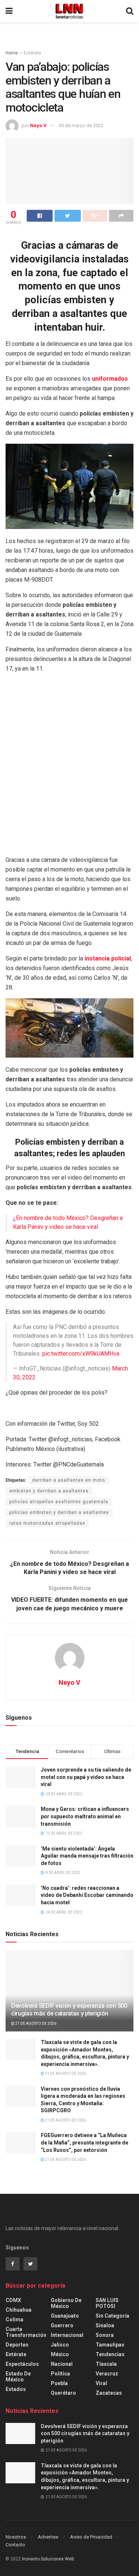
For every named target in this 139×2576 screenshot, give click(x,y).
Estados (16, 2389)
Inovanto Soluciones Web (48, 2559)
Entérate (32, 53)
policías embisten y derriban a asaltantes (59, 1512)
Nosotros (16, 2537)
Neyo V (38, 125)
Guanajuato (65, 2316)
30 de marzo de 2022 (81, 125)
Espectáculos (22, 2364)
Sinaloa (105, 2325)
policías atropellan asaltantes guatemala (59, 1502)
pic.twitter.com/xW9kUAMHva (81, 1354)
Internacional (67, 2335)
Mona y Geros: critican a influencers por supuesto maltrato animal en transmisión (85, 1816)
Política (60, 2374)
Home (12, 53)
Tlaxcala (106, 2364)
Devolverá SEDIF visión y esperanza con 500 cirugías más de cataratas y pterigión (69, 2010)
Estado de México (18, 2377)
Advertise (48, 2537)
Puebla (59, 2383)
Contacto (15, 2545)
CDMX (13, 2300)
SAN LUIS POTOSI (107, 2303)
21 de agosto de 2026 (35, 2023)
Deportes (17, 2345)
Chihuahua (19, 2310)
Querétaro (63, 2393)
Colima (14, 2319)
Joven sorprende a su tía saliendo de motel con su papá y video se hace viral (86, 1777)
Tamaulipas (110, 2345)
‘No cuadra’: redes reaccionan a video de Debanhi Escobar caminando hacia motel (87, 1895)
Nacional (62, 2364)
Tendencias (110, 2354)
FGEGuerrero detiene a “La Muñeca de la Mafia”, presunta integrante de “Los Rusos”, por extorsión (85, 2142)
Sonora (105, 2335)
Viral (101, 2383)
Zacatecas (109, 2393)
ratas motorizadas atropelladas (47, 1523)
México (60, 2354)
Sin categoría (112, 2316)
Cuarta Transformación (26, 2332)
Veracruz (107, 2374)
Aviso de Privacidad (91, 2537)
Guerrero (62, 2325)
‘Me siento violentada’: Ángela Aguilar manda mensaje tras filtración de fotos (87, 1856)
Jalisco (60, 2345)
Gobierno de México (66, 2303)
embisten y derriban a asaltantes (49, 1491)
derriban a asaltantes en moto (69, 1480)
